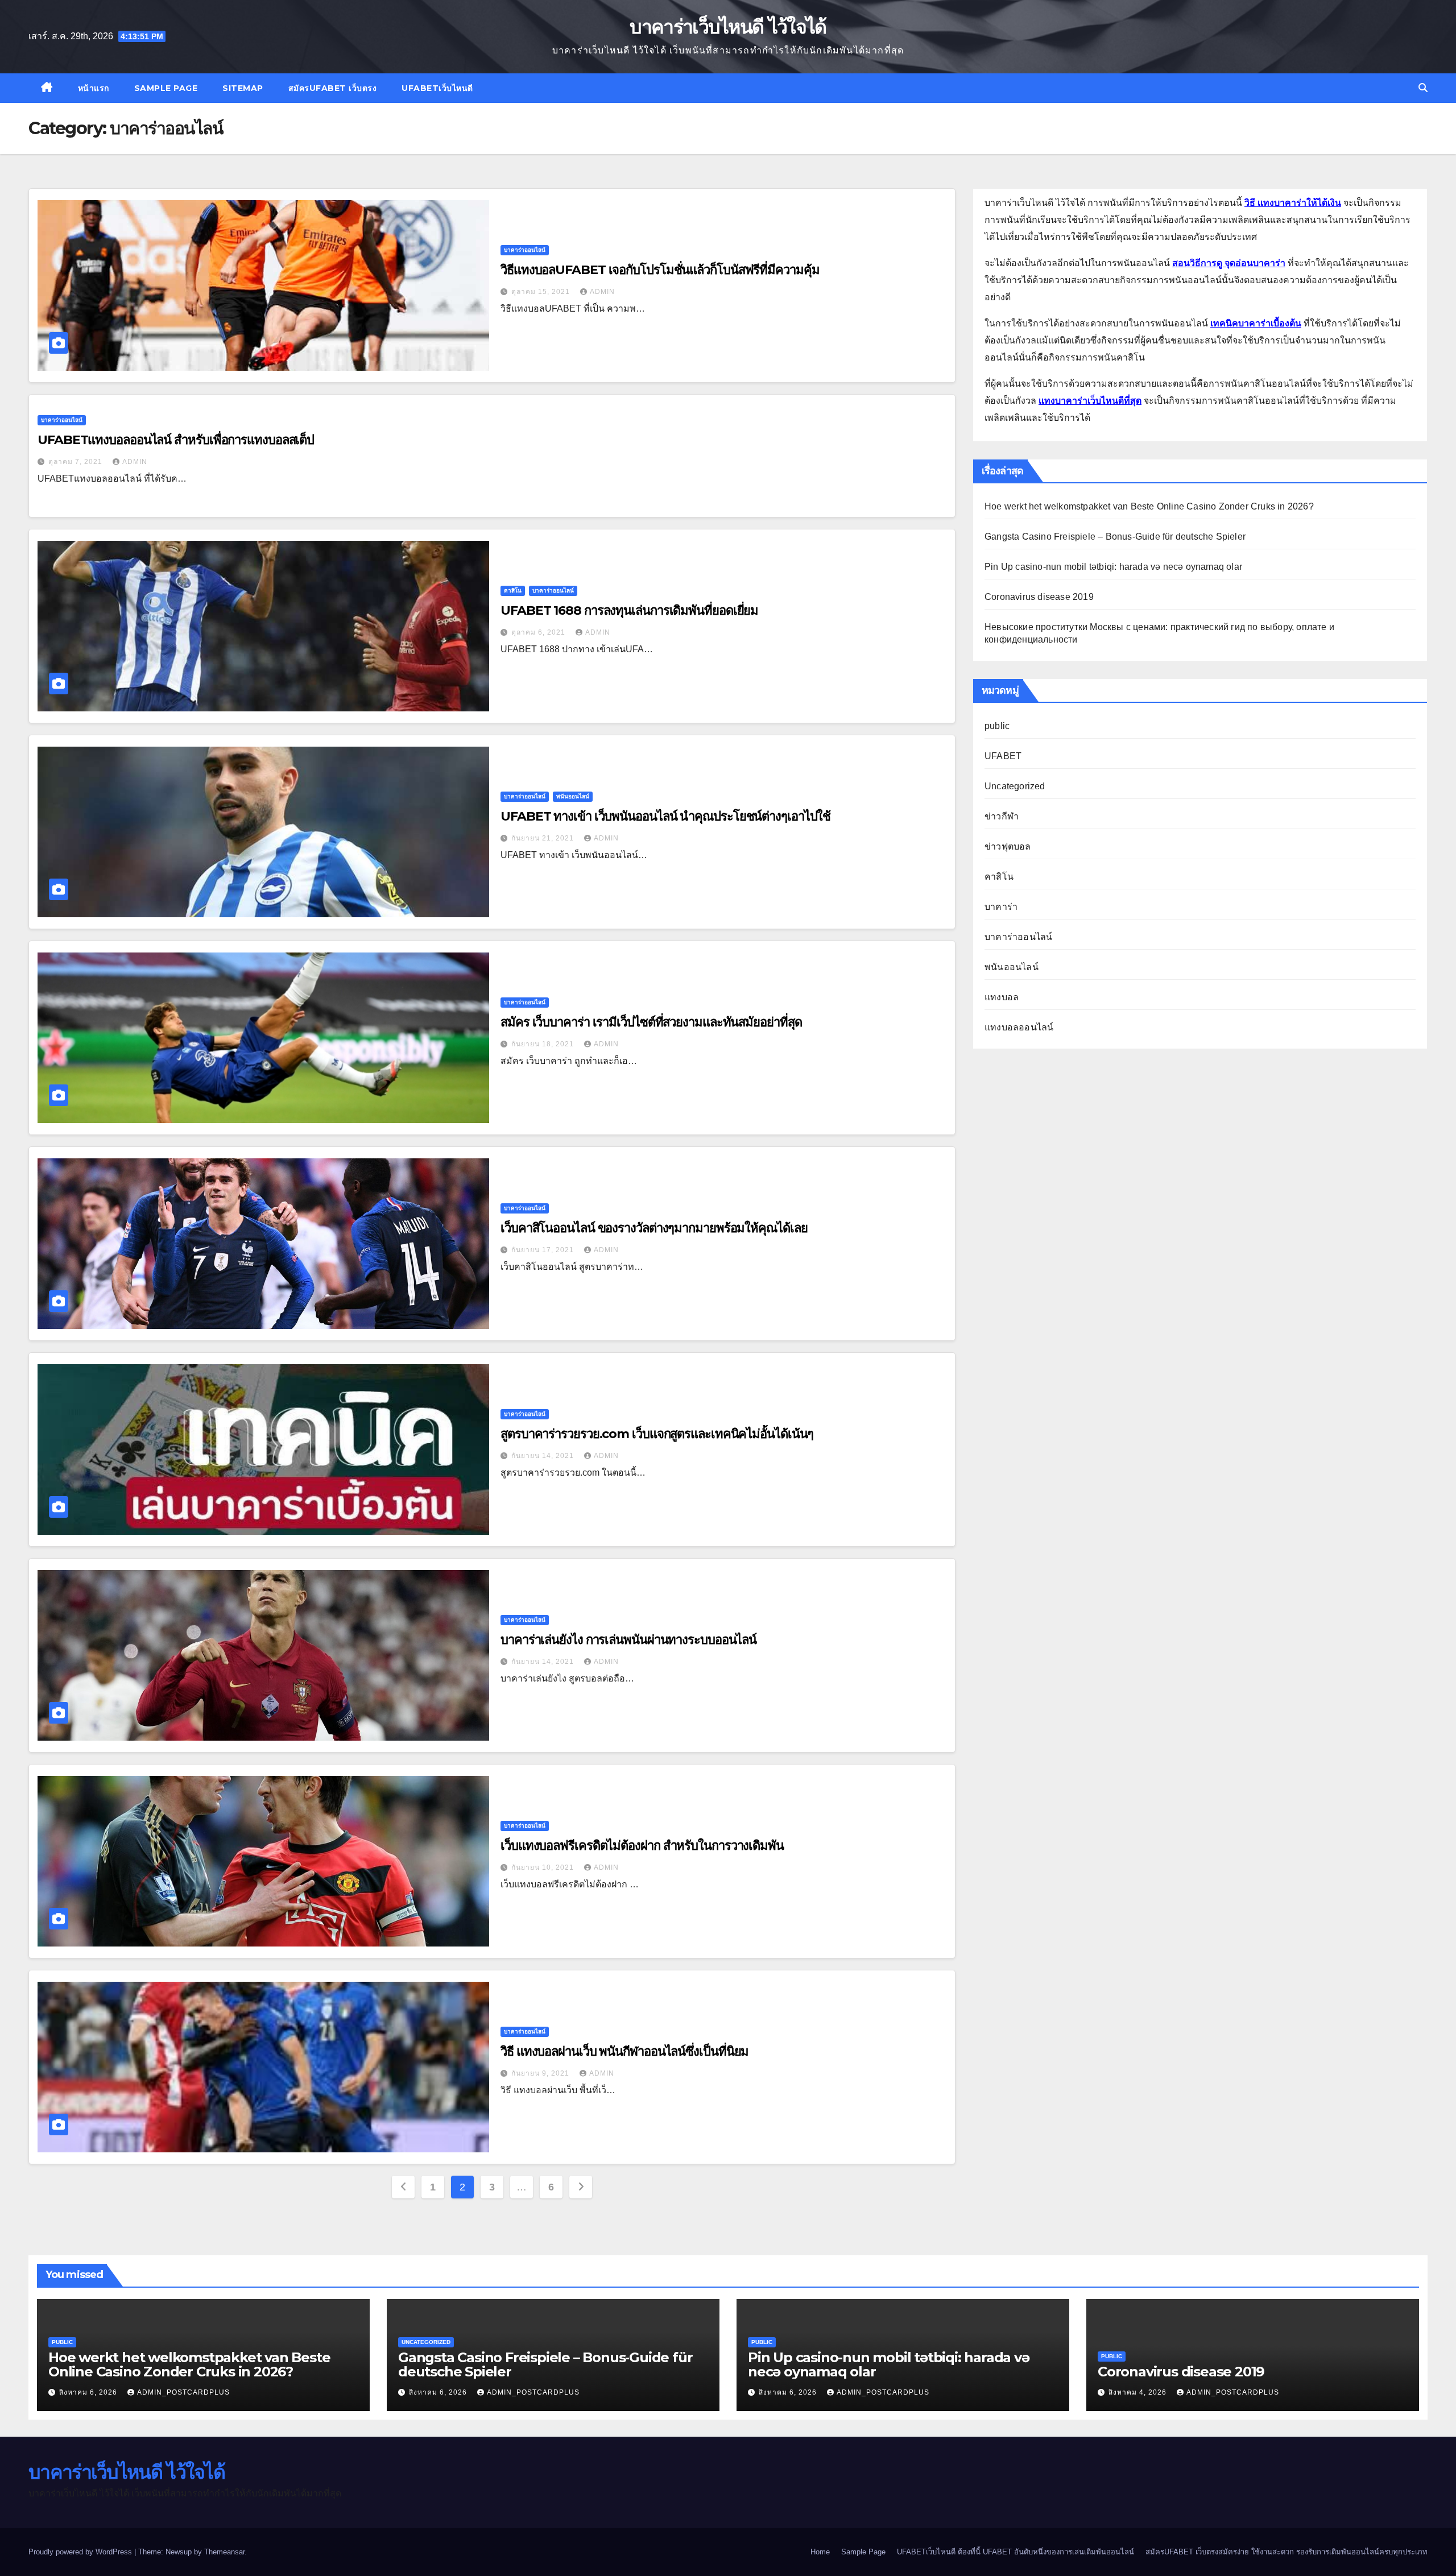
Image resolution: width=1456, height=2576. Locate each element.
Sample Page (166, 88)
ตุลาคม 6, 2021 (539, 632)
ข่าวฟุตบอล (1008, 846)
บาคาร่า (1001, 907)
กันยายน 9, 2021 (541, 2073)
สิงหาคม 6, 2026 (89, 2392)
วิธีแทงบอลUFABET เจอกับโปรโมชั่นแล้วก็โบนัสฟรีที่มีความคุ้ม (660, 270)
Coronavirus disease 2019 (1039, 597)
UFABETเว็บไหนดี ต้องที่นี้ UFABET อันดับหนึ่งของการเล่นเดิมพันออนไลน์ (1016, 2552)
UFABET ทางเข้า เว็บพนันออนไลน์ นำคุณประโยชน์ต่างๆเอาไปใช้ (665, 816)
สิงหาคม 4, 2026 (1139, 2392)
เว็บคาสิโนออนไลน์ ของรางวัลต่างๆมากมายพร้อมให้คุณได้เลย (654, 1228)
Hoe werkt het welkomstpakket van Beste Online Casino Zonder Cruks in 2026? (1149, 506)
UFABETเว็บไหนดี (437, 88)
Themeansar (224, 2552)
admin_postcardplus (183, 2392)
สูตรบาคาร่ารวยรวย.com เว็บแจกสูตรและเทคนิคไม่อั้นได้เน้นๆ (657, 1434)
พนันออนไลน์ (573, 796)
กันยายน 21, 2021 (544, 838)
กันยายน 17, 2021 (544, 1250)
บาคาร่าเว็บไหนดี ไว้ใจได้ (728, 27)
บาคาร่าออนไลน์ (525, 250)
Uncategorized (1015, 786)
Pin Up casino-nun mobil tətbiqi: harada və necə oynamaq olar (1113, 567)
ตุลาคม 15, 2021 (542, 292)
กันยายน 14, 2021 (544, 1456)
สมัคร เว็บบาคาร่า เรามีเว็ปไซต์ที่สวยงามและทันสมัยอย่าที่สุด (651, 1022)
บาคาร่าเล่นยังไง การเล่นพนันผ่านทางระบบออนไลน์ (628, 1640)
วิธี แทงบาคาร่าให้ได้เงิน (1293, 203)
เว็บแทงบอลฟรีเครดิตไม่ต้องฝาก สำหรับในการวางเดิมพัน (642, 1846)
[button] (1423, 88)
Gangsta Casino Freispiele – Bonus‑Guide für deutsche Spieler (1115, 537)
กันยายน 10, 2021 (544, 1867)
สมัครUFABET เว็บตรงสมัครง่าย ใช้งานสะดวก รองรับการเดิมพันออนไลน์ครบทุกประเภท (1287, 2552)
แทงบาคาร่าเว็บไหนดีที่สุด (1090, 401)
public (997, 726)
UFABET (1003, 756)
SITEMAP (243, 88)
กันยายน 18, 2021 (544, 1044)
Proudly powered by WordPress (81, 2552)
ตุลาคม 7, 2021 (76, 462)
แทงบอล (1002, 997)
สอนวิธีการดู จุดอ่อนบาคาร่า (1229, 263)
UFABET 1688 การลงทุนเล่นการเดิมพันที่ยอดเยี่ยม (629, 610)
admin (602, 292)
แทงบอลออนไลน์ (1019, 1027)
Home (820, 2552)
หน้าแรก (94, 88)
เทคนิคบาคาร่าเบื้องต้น (1256, 323)
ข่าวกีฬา (1002, 816)
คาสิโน (513, 591)
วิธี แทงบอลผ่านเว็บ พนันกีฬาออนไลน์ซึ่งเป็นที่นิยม (624, 2051)
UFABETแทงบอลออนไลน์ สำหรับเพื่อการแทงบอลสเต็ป (176, 440)
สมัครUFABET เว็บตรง (333, 88)
